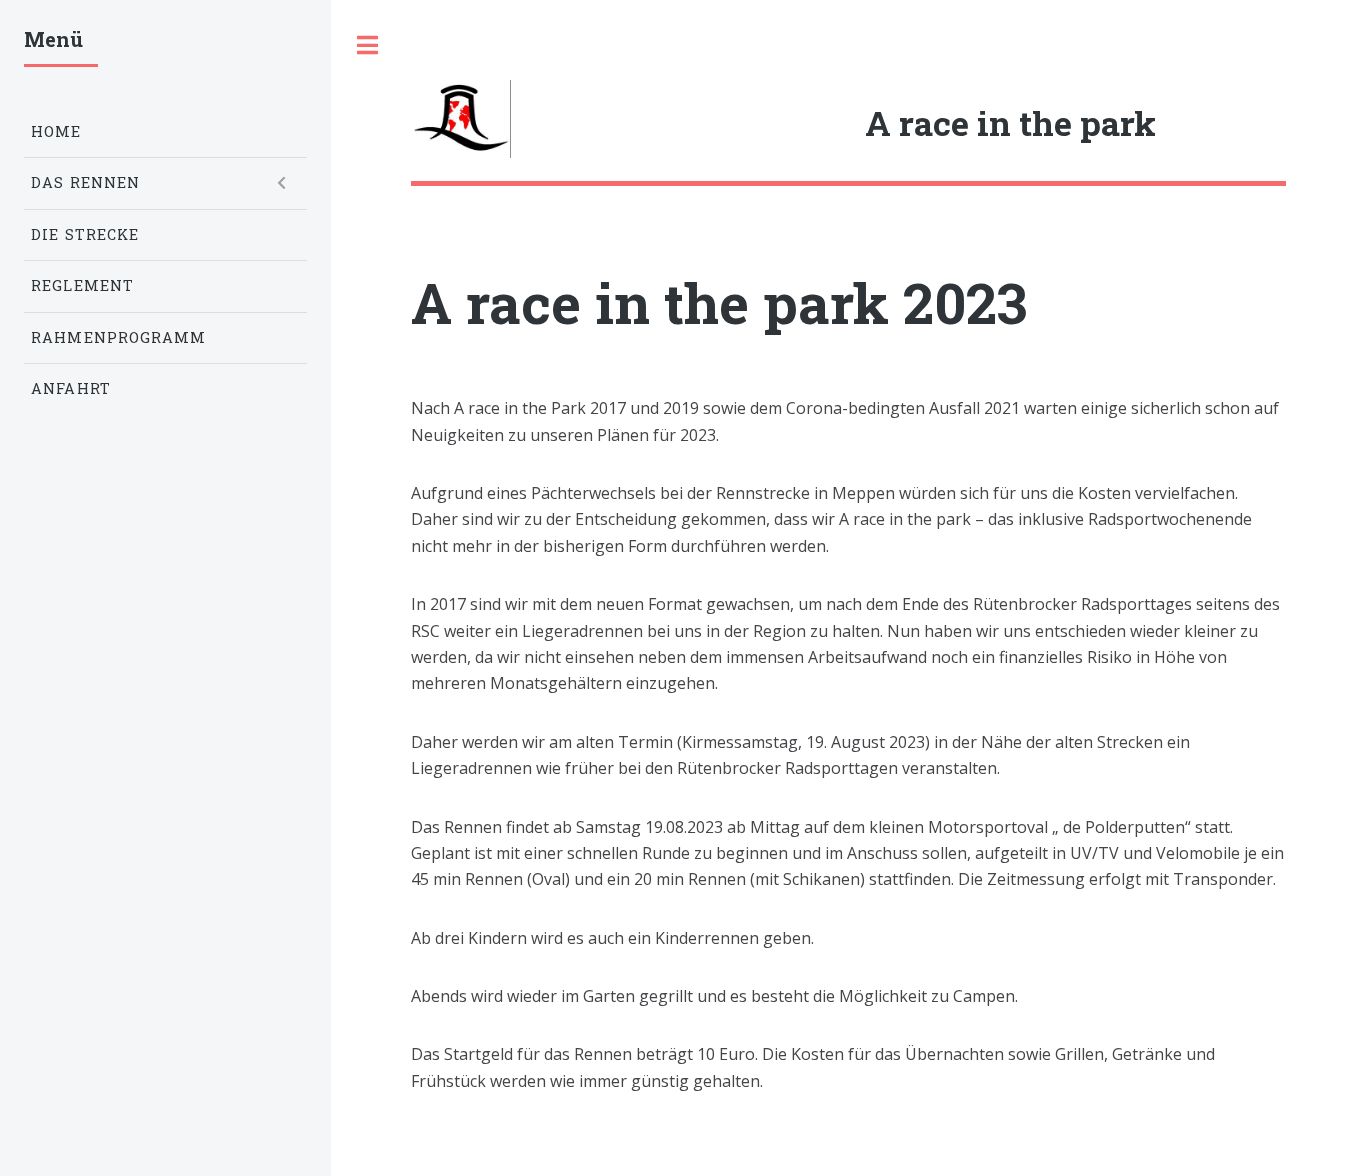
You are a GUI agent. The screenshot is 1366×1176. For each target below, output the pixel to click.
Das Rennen (85, 182)
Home (56, 131)
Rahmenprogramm (118, 337)
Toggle (367, 45)
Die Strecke (85, 234)
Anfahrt (71, 388)
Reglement (82, 285)
